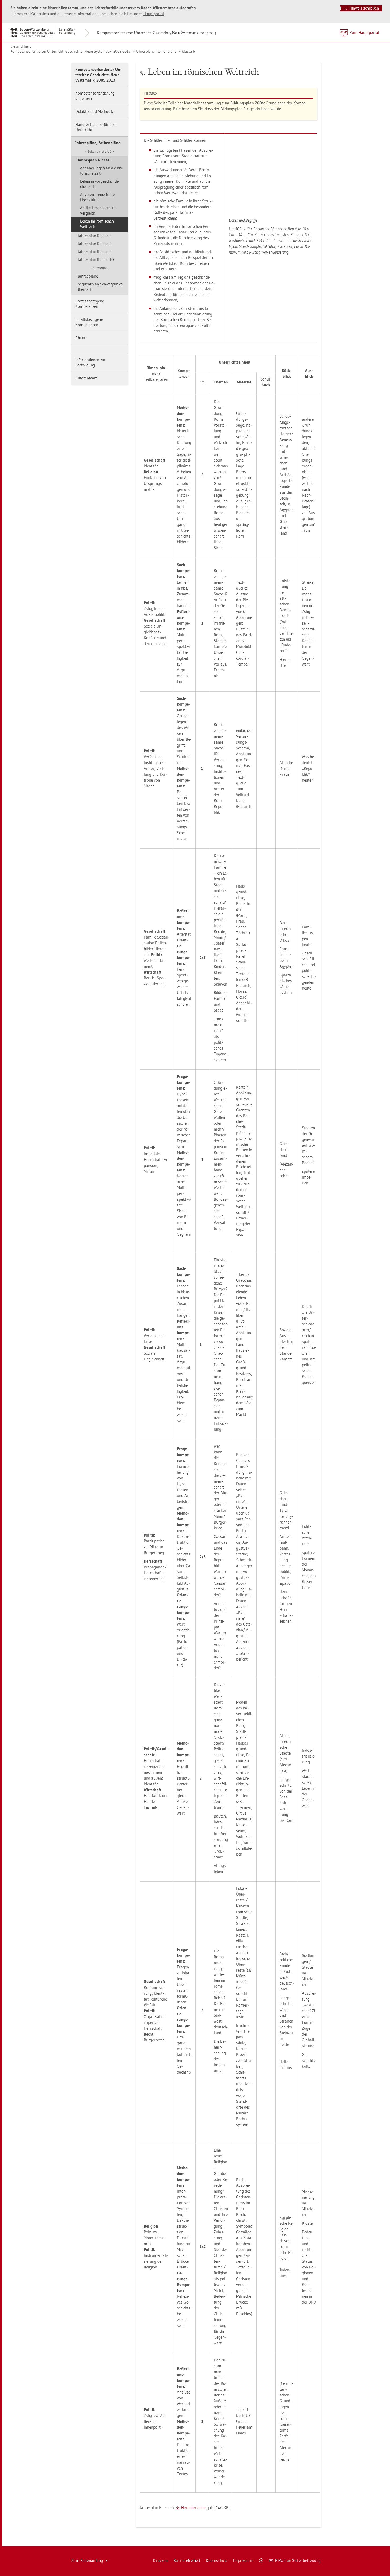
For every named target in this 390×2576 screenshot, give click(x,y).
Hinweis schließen (364, 8)
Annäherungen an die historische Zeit (101, 171)
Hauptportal (154, 14)
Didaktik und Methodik (94, 111)
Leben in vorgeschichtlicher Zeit (99, 184)
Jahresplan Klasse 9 (95, 252)
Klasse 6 (188, 51)
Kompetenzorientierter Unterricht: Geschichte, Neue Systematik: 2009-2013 (156, 33)
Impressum (243, 2560)
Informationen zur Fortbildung (90, 362)
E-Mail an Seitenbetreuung (298, 2560)
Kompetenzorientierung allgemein (95, 96)
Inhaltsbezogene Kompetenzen (89, 322)
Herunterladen (193, 2508)
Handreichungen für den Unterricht (96, 127)
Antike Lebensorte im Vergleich (98, 210)
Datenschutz (217, 2560)
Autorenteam (86, 378)
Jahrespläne (88, 276)
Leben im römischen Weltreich (97, 224)
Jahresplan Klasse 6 (95, 160)
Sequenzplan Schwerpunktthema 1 (100, 287)
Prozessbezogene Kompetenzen (90, 304)
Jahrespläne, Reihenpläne (156, 51)
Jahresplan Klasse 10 (96, 260)
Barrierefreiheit (187, 2560)
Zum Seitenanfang (87, 2560)
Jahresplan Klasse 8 (95, 236)
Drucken (160, 2560)
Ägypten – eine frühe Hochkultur (97, 197)
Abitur (81, 338)
